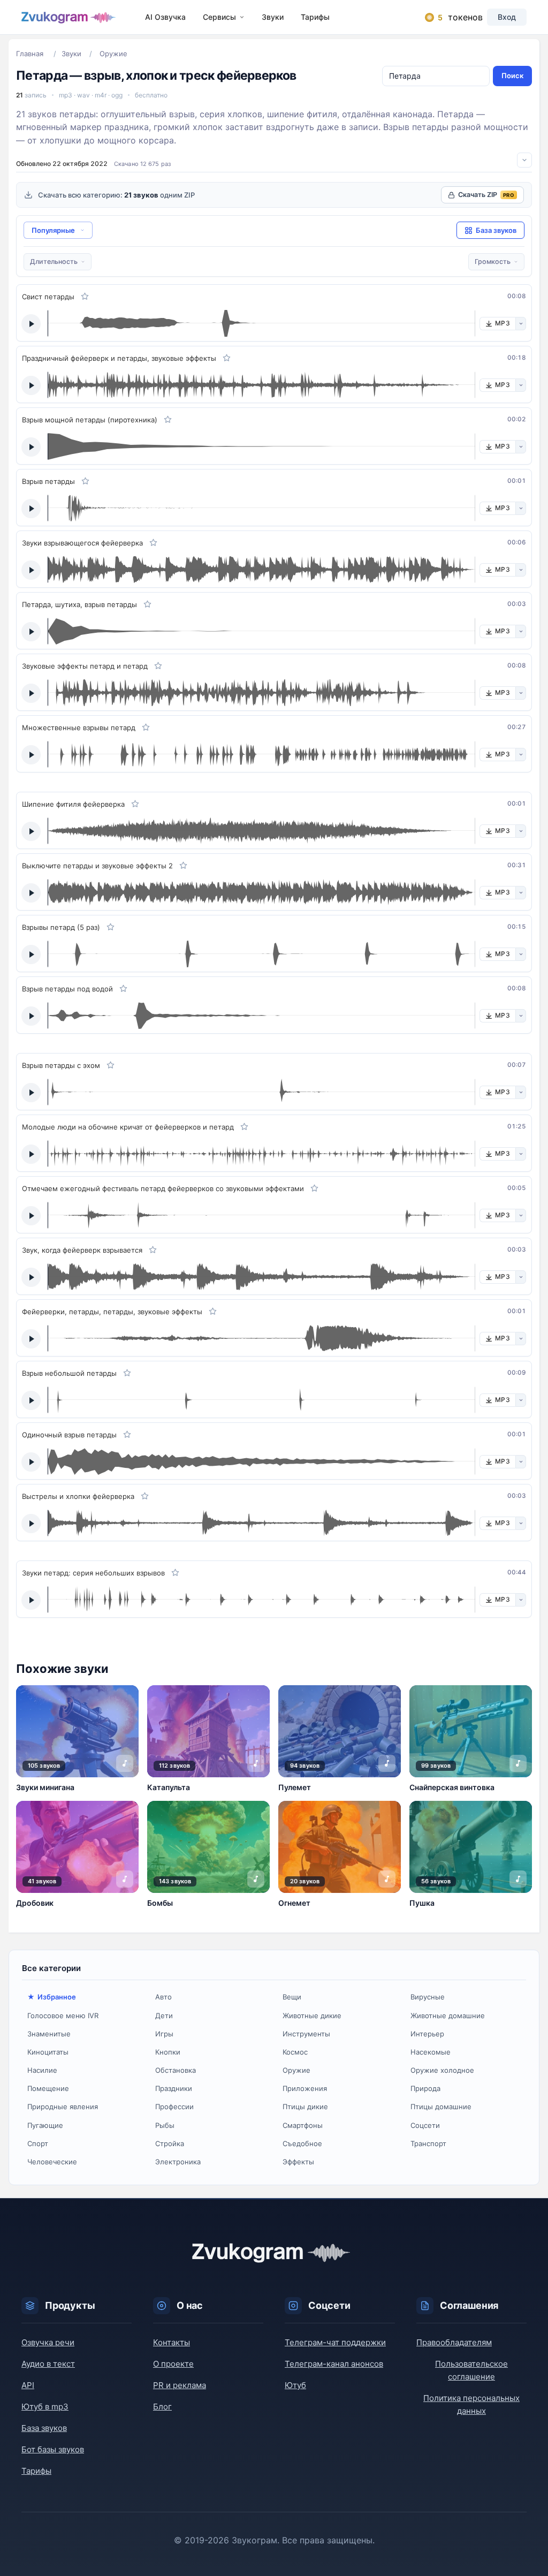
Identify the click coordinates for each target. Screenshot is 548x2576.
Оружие (296, 2070)
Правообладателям (454, 2342)
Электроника (178, 2162)
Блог (162, 2407)
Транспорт (428, 2143)
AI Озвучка (165, 17)
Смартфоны (303, 2125)
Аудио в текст (48, 2364)
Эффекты (298, 2162)
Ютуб (295, 2385)
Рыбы (165, 2125)
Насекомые (431, 2052)
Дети (164, 2016)
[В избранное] (85, 297)
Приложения (305, 2088)
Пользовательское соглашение (471, 2370)
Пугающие (45, 2125)
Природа (425, 2088)
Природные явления (63, 2107)
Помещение (48, 2088)
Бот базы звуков (53, 2449)
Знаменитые (49, 2034)
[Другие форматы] (521, 324)
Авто (163, 1997)
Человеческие (52, 2162)
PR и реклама (180, 2385)
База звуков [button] (496, 230)
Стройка (170, 2143)
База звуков (44, 2428)
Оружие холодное (442, 2070)
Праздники (174, 2088)
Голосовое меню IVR (63, 2016)
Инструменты (306, 2034)
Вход (507, 17)
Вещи (292, 1997)
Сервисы (219, 17)
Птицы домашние (441, 2107)
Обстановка (176, 2070)
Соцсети (425, 2125)
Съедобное (302, 2143)
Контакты (172, 2342)
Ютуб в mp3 (45, 2407)
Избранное (57, 1997)
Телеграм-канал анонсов (334, 2364)
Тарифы (315, 17)
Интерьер (427, 2034)
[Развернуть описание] (524, 160)
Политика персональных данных (471, 2404)
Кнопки (168, 2052)
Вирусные (428, 1997)
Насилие (42, 2070)
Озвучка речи (48, 2342)
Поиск (512, 75)
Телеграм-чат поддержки (335, 2342)
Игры (164, 2034)
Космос (295, 2052)
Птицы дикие (305, 2107)
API (28, 2385)
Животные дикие (312, 2016)
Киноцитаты (48, 2052)
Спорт (38, 2143)
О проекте (173, 2364)
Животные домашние (448, 2016)
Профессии (174, 2107)
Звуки (273, 17)
